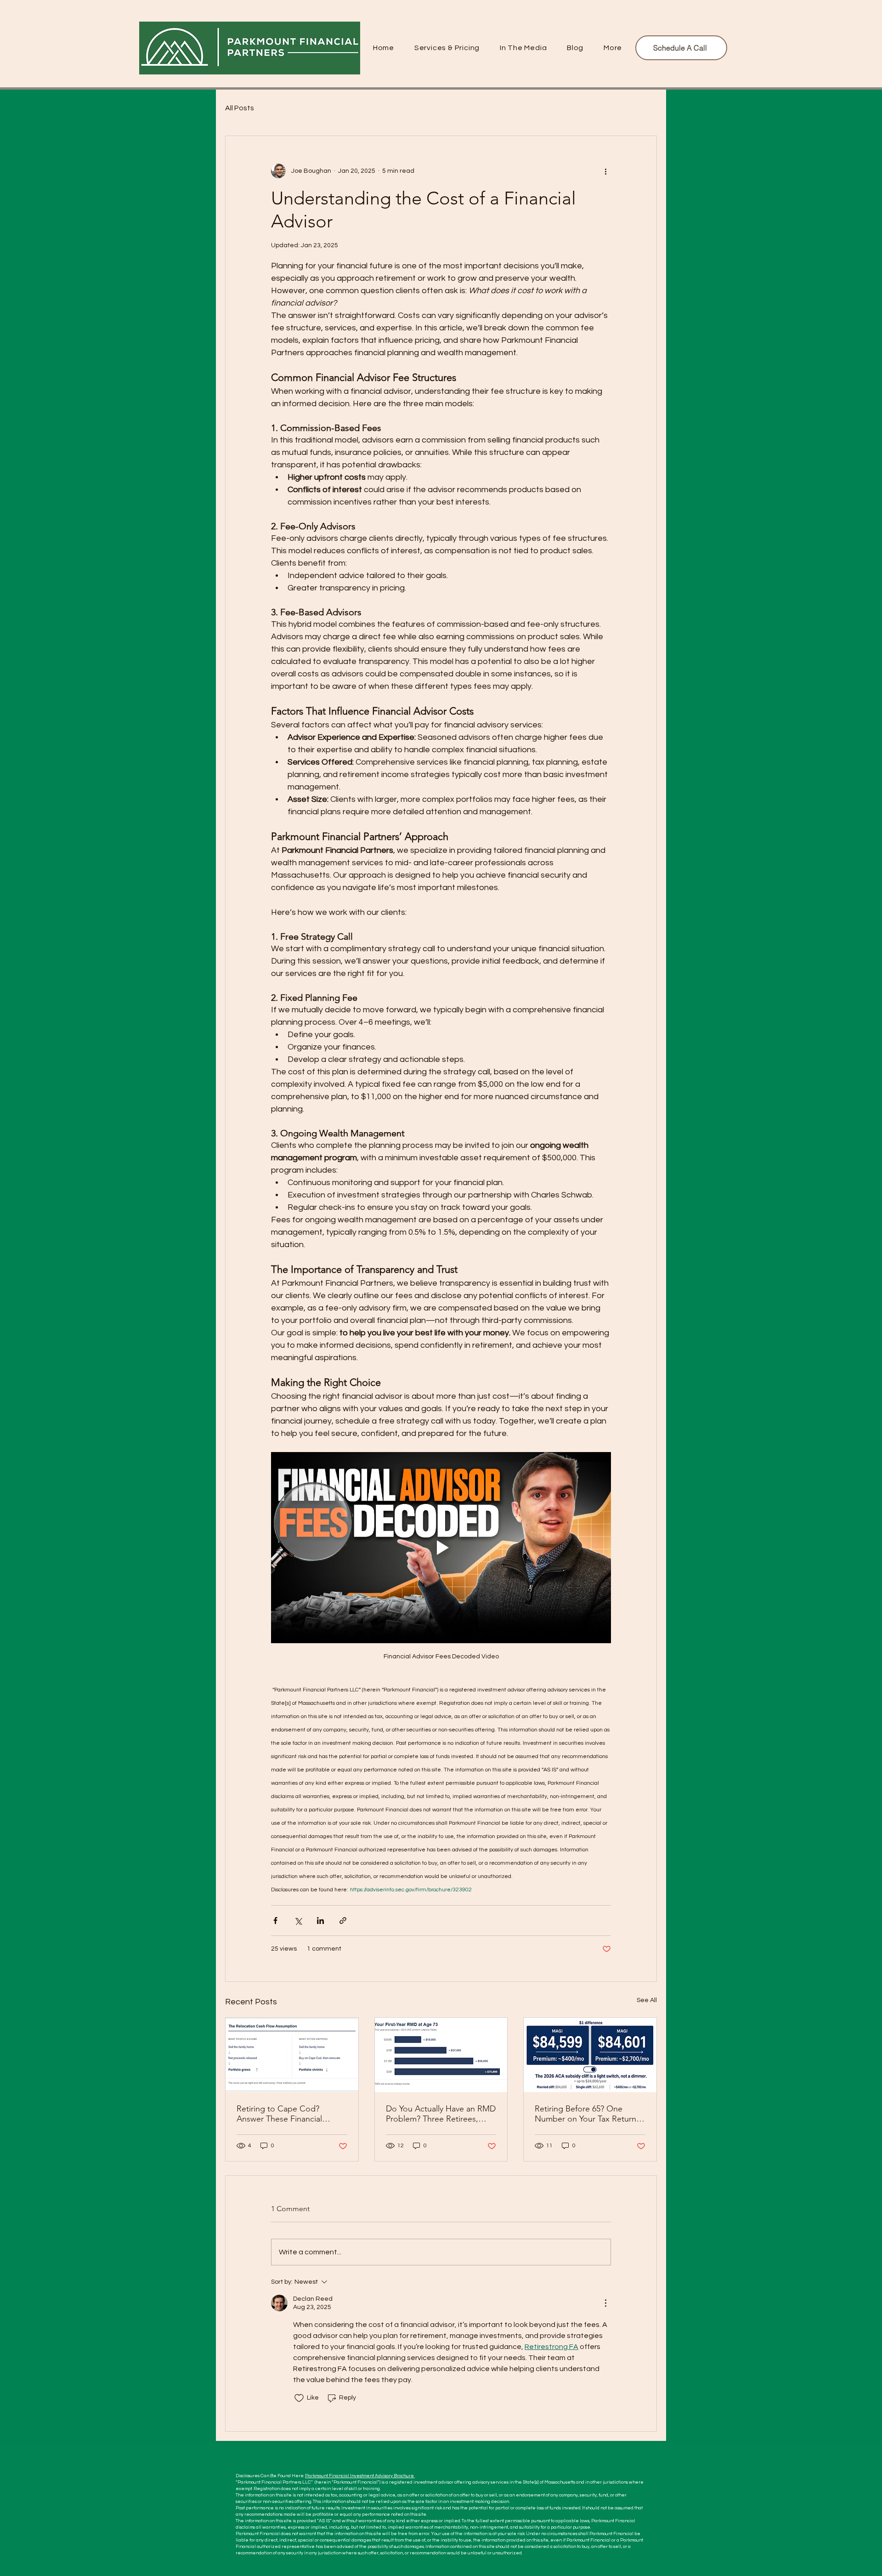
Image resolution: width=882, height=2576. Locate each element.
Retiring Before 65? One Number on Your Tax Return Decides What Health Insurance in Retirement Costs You (590, 2114)
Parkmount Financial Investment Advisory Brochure (360, 2476)
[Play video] (441, 1548)
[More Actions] (605, 2303)
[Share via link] (343, 1921)
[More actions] (605, 171)
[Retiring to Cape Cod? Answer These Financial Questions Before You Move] (292, 2055)
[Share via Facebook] (275, 1921)
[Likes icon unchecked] (299, 2398)
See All (647, 2000)
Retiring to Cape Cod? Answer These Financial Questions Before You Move (288, 2114)
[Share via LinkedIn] (320, 1921)
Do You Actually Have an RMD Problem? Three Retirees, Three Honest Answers (441, 2114)
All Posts (240, 108)
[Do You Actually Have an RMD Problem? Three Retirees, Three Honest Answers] (441, 2055)
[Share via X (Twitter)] (298, 1921)
